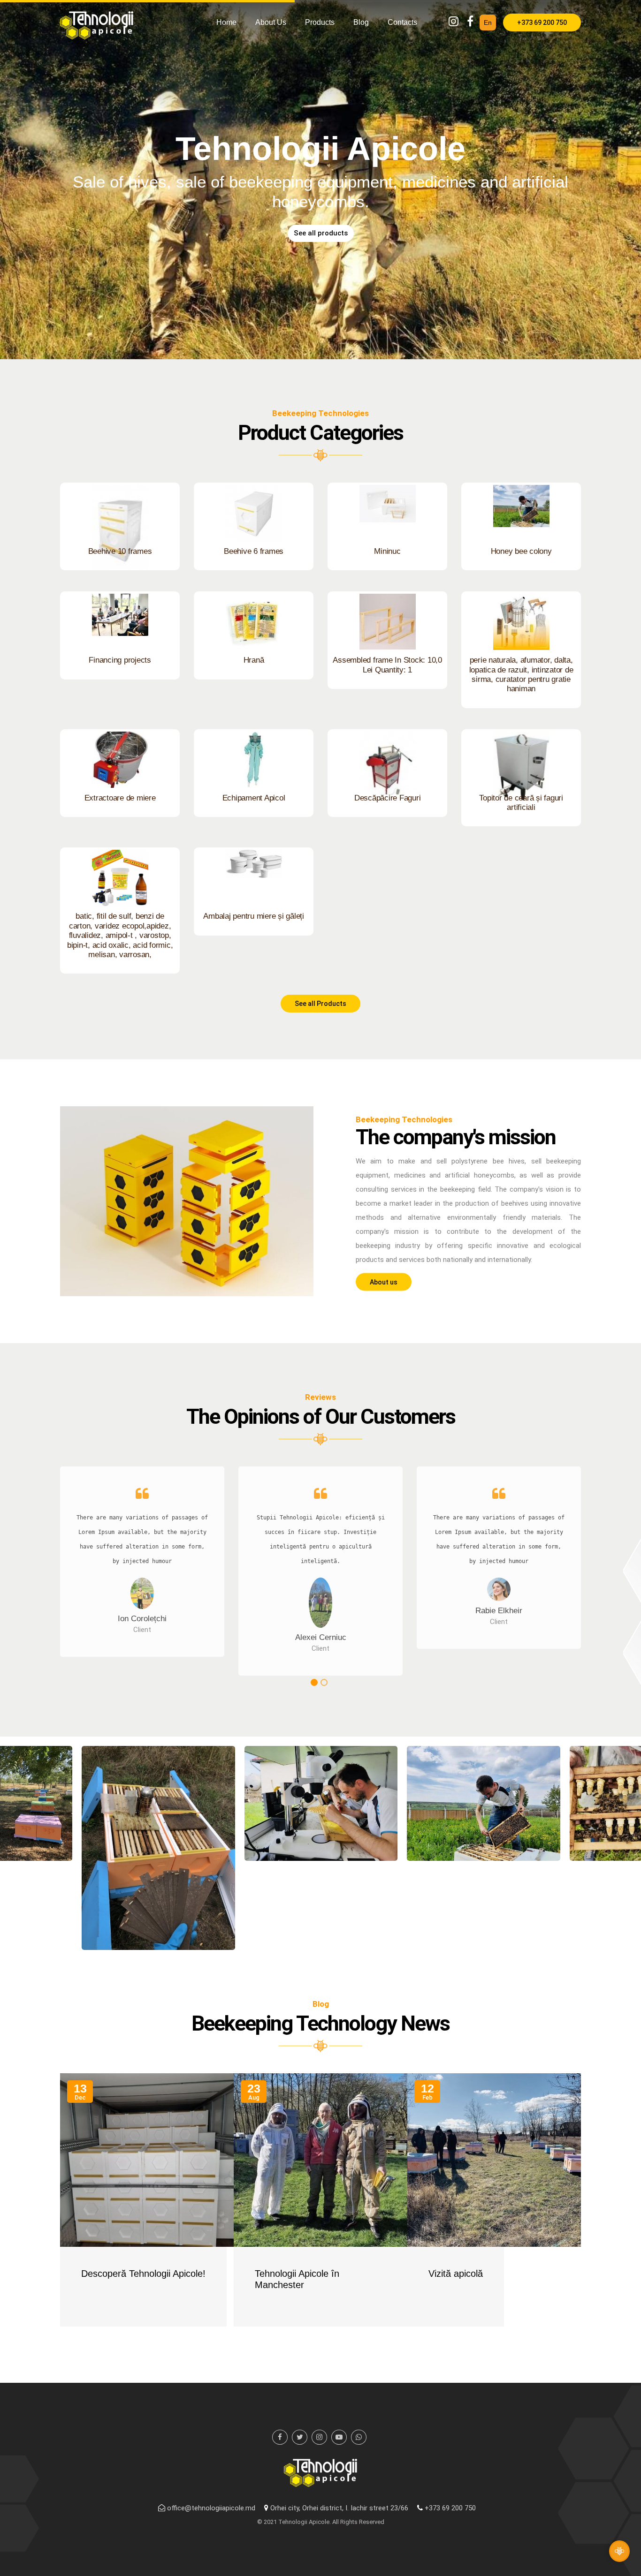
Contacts (402, 22)
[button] (314, 1682)
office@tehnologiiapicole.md (211, 2508)
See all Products (320, 1004)
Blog (361, 22)
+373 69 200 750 (542, 23)
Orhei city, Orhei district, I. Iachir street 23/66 (339, 2508)
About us (271, 22)
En (488, 23)
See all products (321, 233)
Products (320, 22)
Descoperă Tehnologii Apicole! (143, 2274)
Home (226, 22)
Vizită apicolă (456, 2274)
